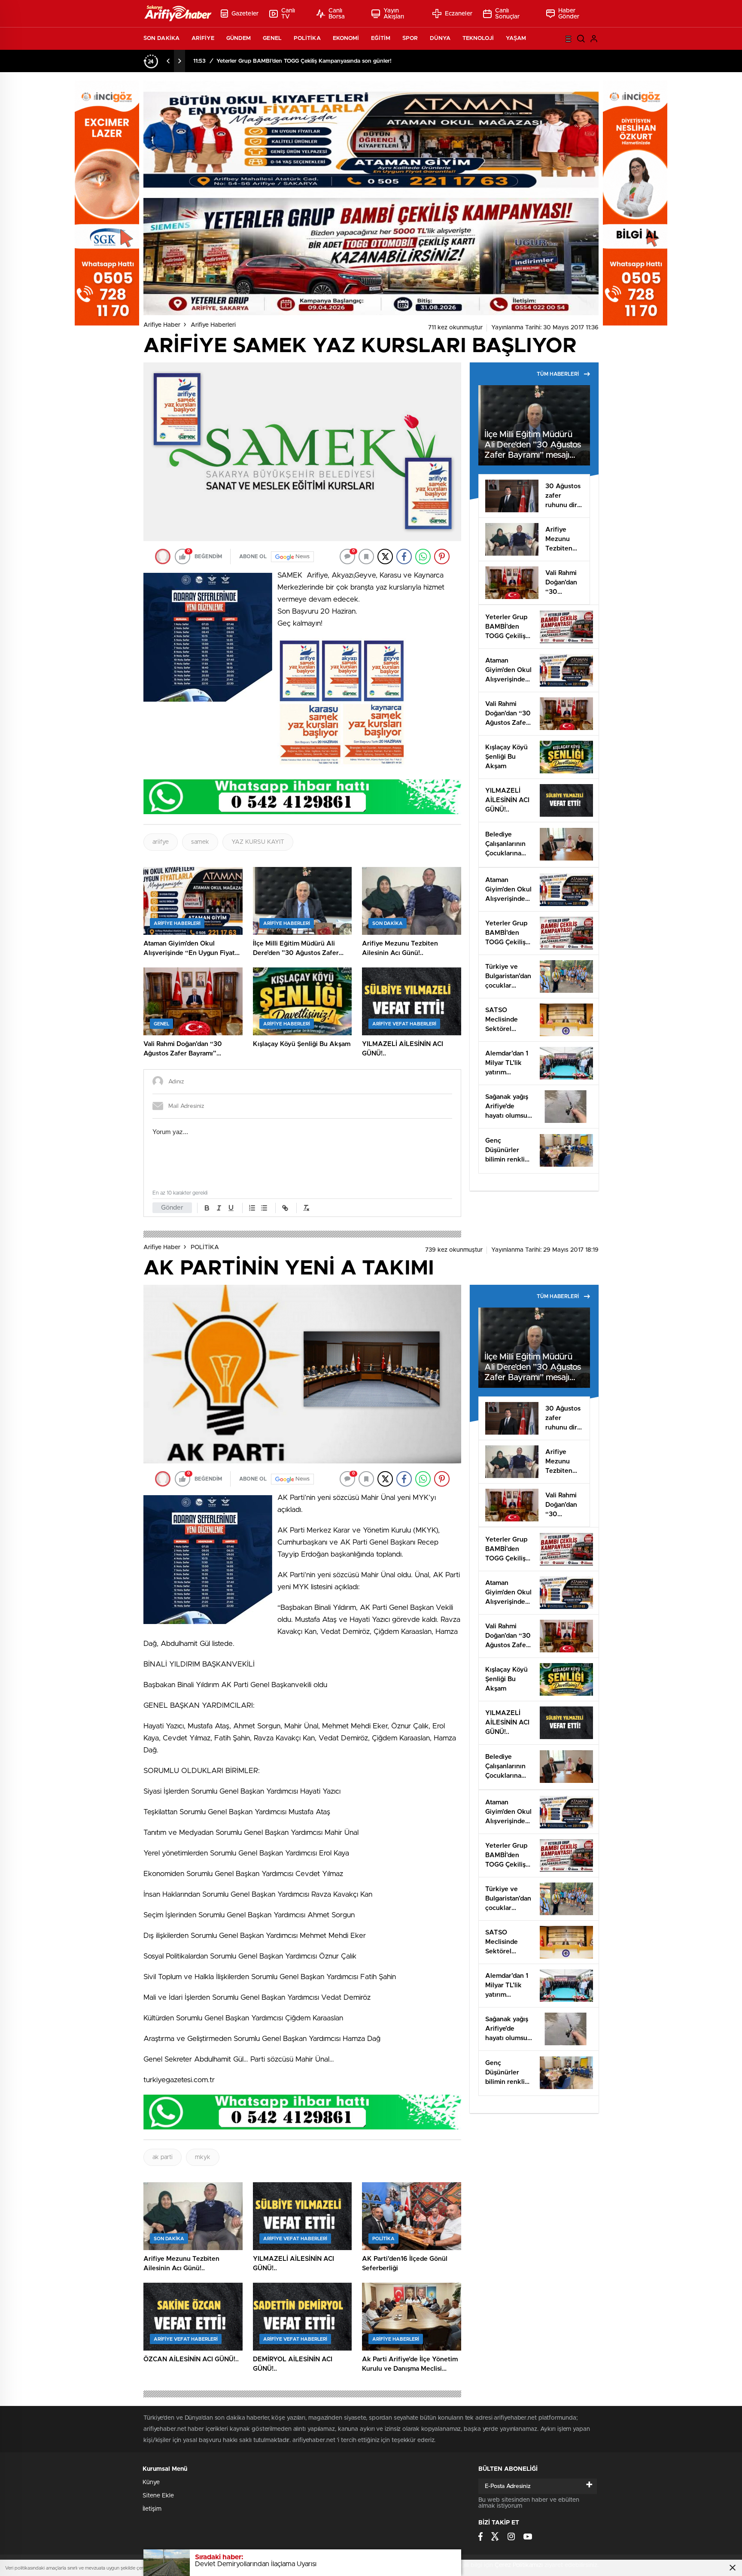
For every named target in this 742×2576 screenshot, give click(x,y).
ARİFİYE (203, 38)
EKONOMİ (346, 38)
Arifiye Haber (162, 325)
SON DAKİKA (161, 38)
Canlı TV (288, 14)
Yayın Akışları (394, 14)
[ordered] (252, 1208)
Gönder (172, 1208)
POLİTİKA (307, 38)
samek (200, 842)
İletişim (152, 2509)
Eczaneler (459, 14)
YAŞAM (516, 38)
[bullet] (264, 1208)
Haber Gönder (569, 14)
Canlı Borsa (337, 14)
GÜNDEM (239, 38)
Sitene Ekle (158, 2496)
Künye (151, 2482)
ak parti (163, 2157)
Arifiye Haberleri (213, 325)
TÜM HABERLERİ (558, 374)
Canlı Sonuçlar (508, 14)
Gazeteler (245, 14)
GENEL (272, 38)
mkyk (203, 2157)
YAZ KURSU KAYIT (258, 842)
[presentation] (168, 61)
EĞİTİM (381, 38)
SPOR (410, 38)
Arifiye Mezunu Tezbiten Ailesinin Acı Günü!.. (277, 61)
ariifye (161, 842)
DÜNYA (440, 38)
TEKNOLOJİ (478, 38)
